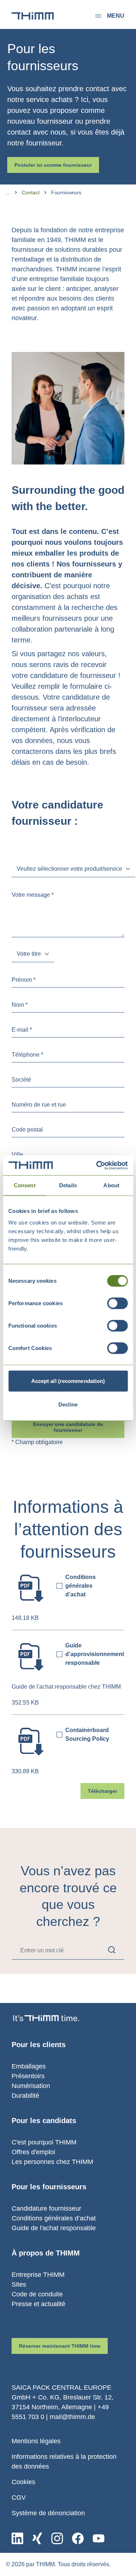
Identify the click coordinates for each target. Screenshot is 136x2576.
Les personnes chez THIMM (52, 2162)
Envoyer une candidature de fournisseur (68, 1427)
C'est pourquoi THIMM (44, 2142)
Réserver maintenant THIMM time (60, 2346)
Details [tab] (68, 1185)
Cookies (23, 2482)
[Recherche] (112, 1950)
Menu (116, 16)
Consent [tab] (25, 1185)
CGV (19, 2498)
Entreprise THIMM (38, 2275)
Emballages (29, 2066)
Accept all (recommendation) (68, 1381)
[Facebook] (78, 2538)
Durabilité (25, 2096)
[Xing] (37, 2538)
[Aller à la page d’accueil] (33, 16)
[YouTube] (98, 2538)
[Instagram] (57, 2538)
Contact (31, 192)
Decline (68, 1404)
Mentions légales (36, 2441)
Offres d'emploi (33, 2152)
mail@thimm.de (72, 2417)
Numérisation (31, 2086)
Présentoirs (28, 2076)
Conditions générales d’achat (54, 2218)
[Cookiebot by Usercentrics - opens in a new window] (97, 1165)
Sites (19, 2284)
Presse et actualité (38, 2304)
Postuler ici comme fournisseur (53, 165)
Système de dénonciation (48, 2513)
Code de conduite (37, 2294)
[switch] (117, 1303)
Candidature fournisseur (46, 2208)
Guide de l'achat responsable (54, 2228)
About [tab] (111, 1185)
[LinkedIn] (17, 2538)
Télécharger (102, 1791)
